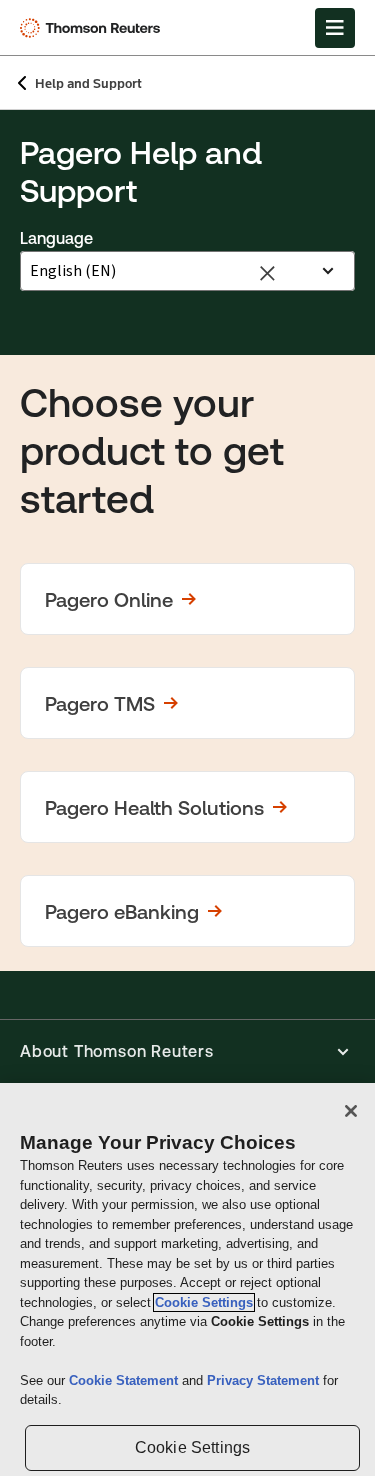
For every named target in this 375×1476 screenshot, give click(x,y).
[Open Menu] (335, 28)
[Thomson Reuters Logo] (93, 28)
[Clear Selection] (270, 270)
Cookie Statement (125, 1380)
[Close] (351, 1111)
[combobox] (166, 271)
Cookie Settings (204, 1302)
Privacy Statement (265, 1380)
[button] (187, 599)
